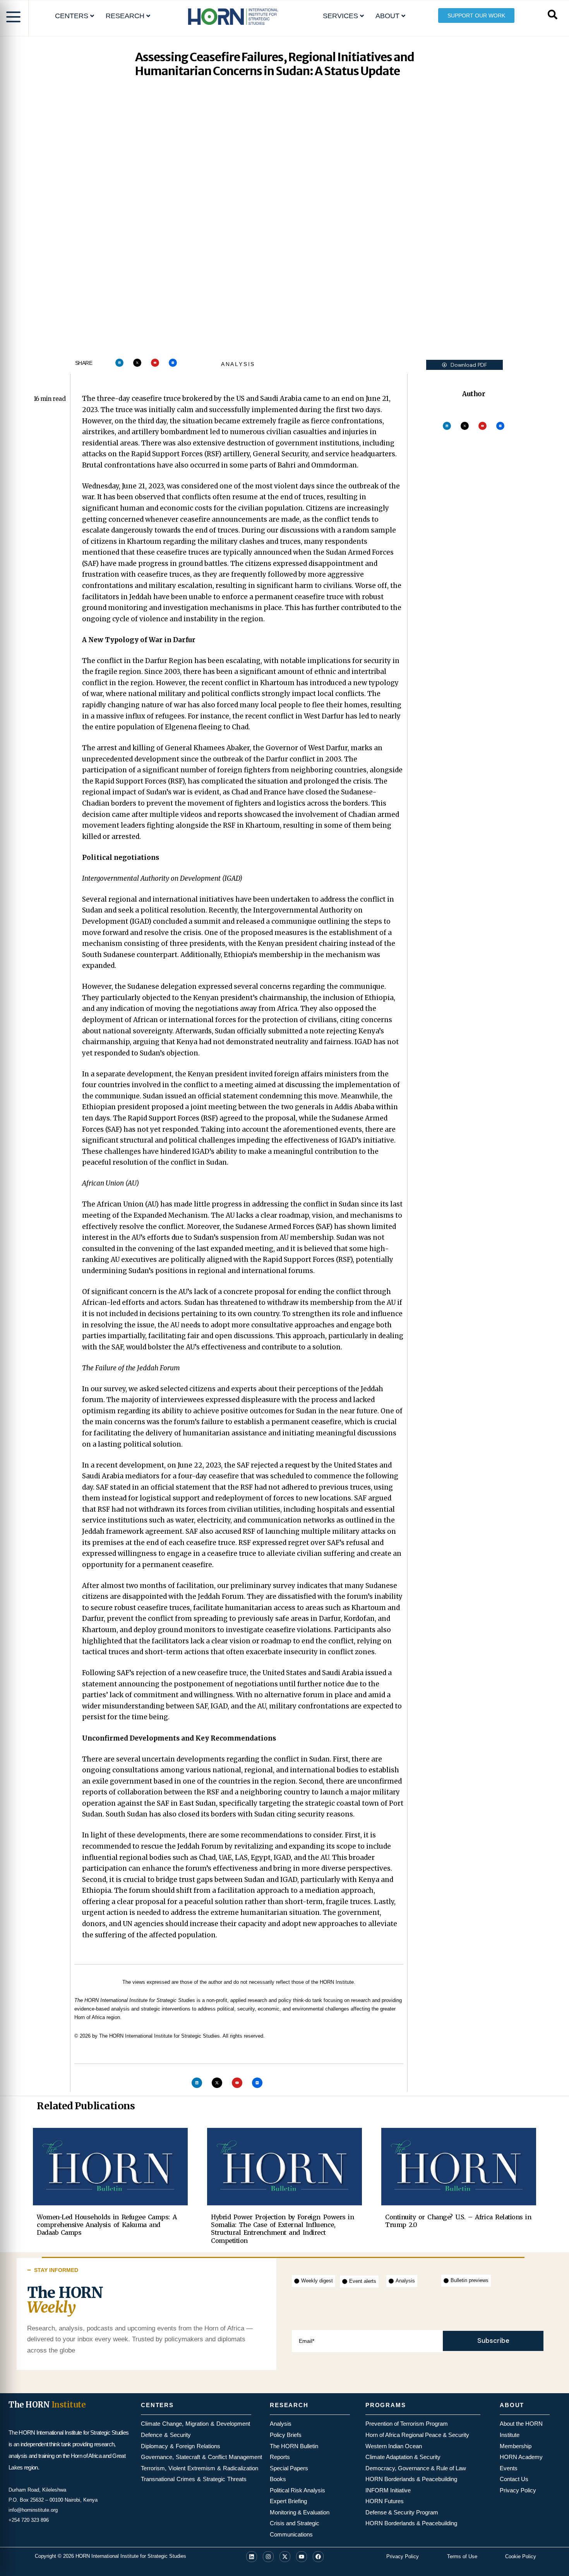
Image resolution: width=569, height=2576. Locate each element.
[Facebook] (318, 2557)
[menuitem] (75, 16)
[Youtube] (155, 363)
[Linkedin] (119, 363)
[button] (464, 365)
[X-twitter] (137, 363)
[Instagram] (268, 2557)
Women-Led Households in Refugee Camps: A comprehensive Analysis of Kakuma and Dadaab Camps (107, 2225)
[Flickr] (173, 363)
